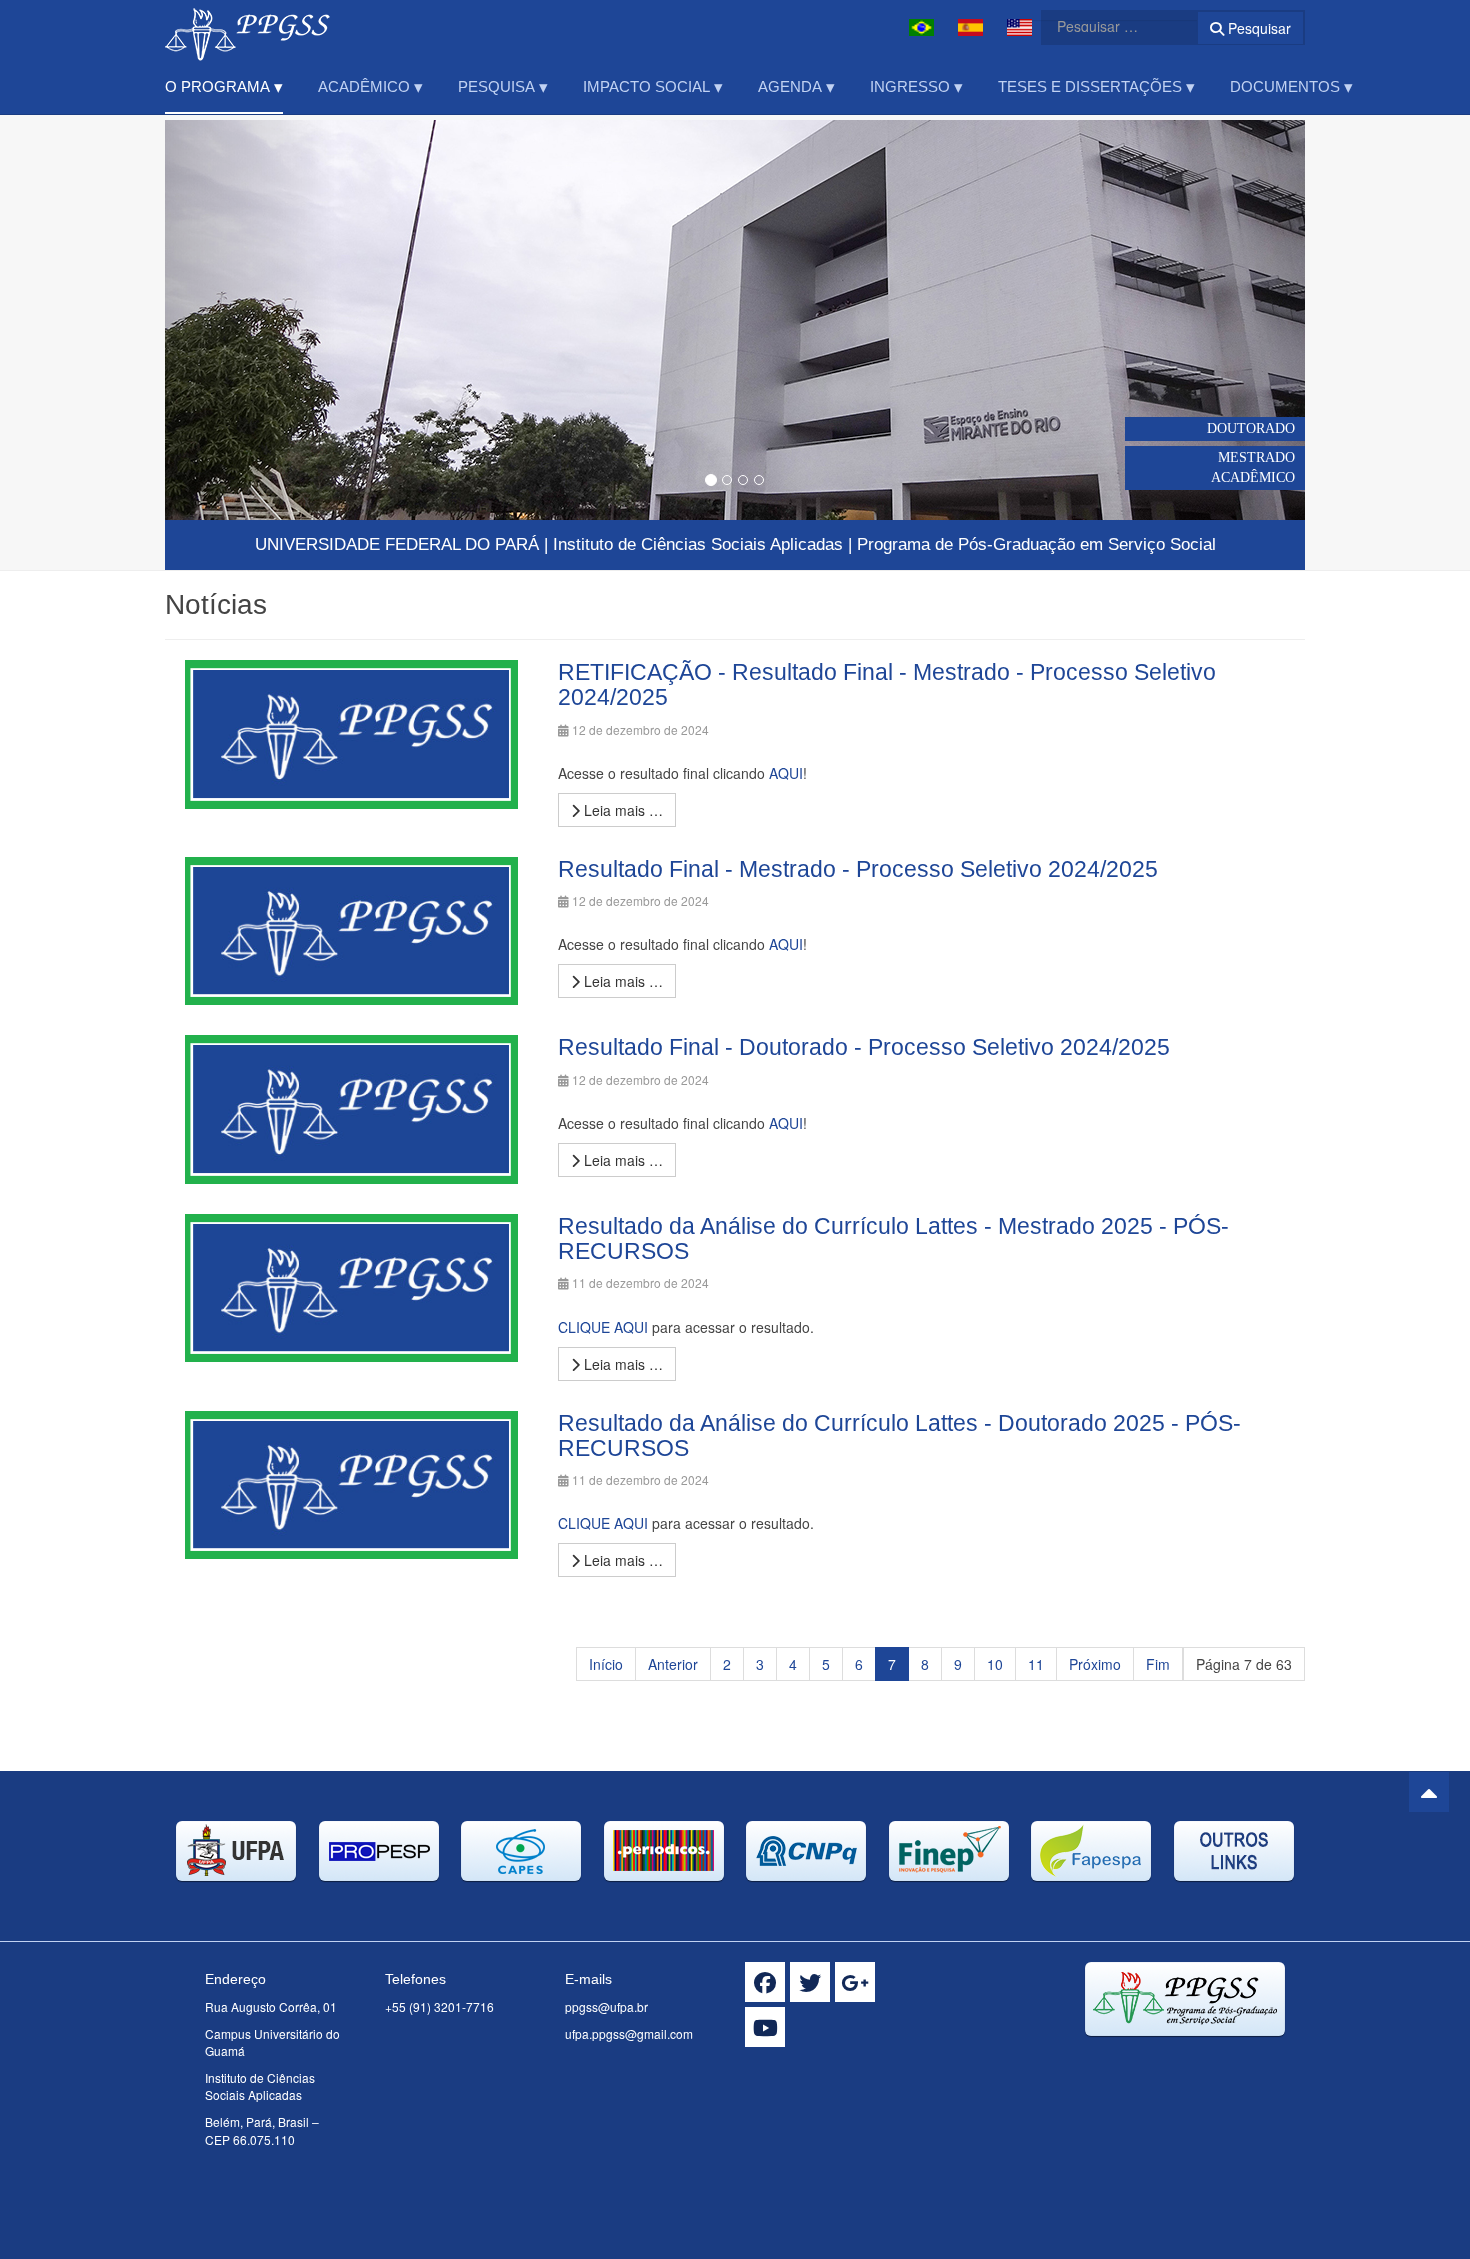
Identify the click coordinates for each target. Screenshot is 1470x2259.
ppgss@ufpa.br (606, 2006)
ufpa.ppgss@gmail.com (629, 2033)
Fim (1158, 1664)
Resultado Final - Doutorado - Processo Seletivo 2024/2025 (864, 1047)
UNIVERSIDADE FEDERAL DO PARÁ (397, 544)
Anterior (673, 1664)
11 (1036, 1664)
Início (606, 1664)
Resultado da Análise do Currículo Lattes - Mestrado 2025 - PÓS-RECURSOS (893, 1238)
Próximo (1095, 1664)
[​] (765, 1982)
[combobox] (1107, 26)
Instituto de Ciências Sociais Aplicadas (698, 544)
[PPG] (247, 27)
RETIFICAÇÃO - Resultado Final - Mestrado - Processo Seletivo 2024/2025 (887, 684)
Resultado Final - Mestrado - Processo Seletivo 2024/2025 (858, 869)
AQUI (786, 773)
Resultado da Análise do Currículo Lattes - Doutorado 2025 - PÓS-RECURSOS (899, 1435)
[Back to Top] (1429, 1792)
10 (995, 1664)
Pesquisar (1257, 28)
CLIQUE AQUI (603, 1327)
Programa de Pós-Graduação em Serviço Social (1036, 544)
